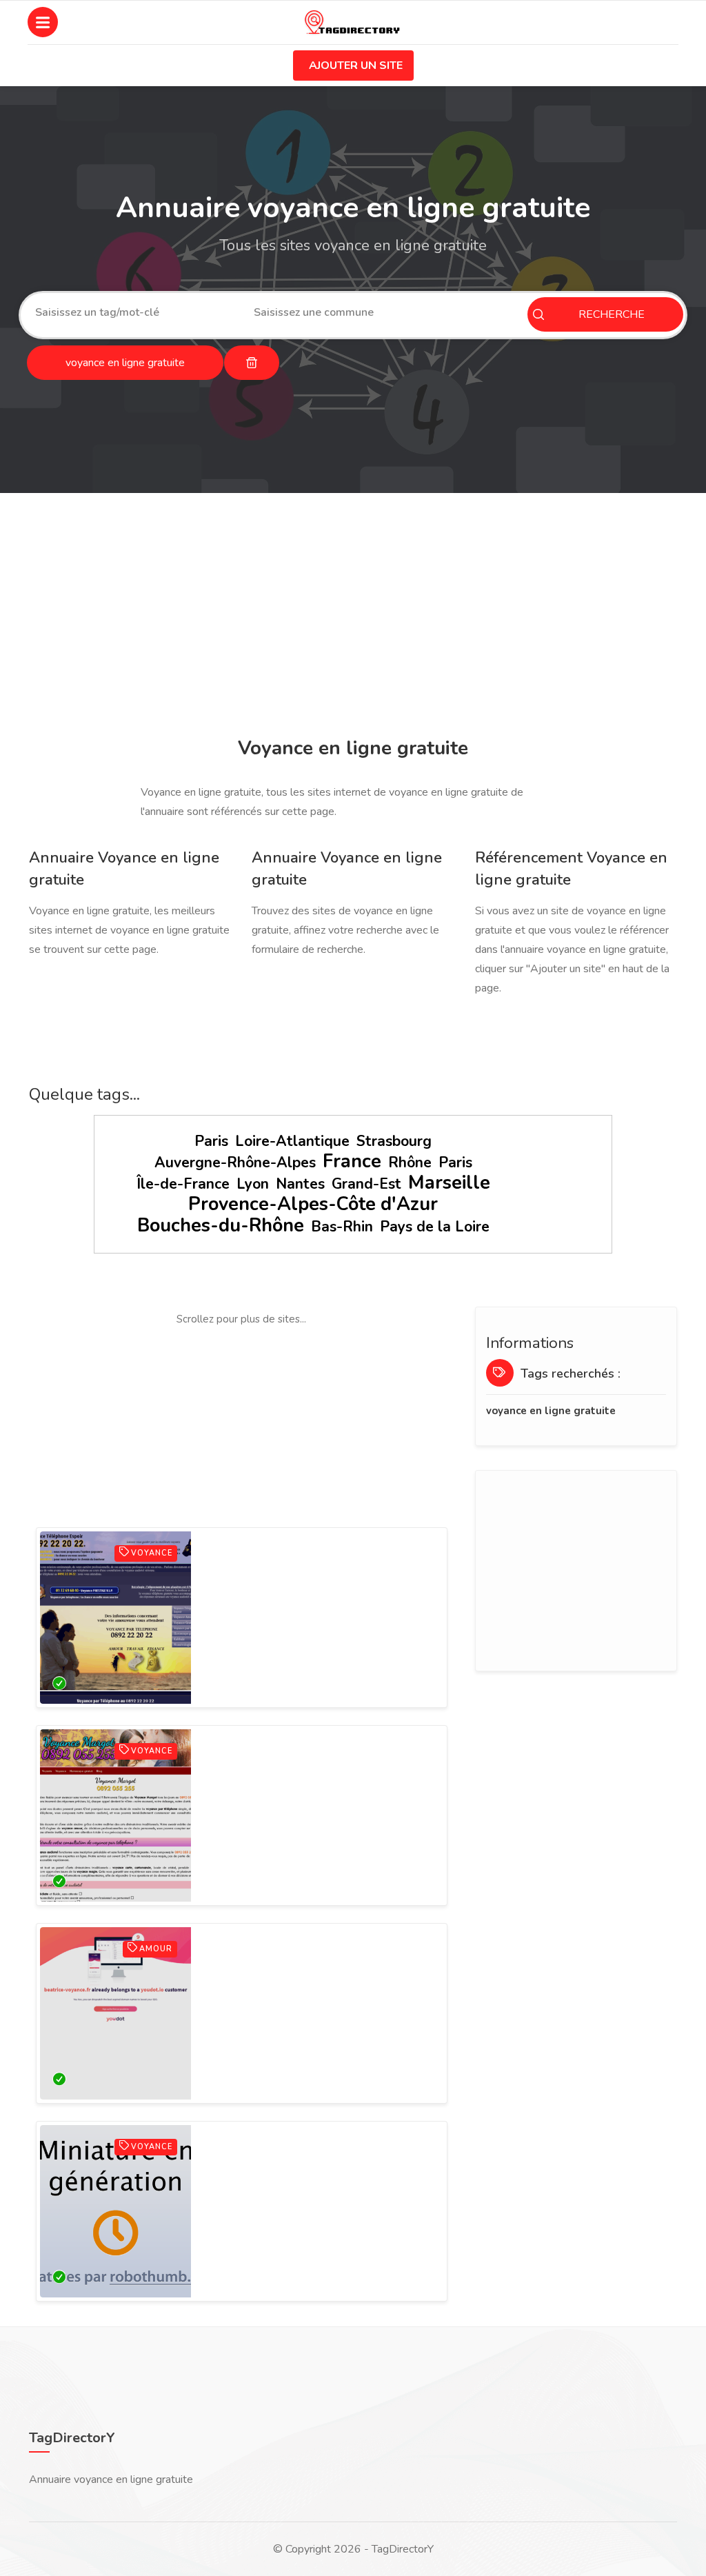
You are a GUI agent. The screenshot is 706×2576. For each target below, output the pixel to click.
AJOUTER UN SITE (356, 66)
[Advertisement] (353, 617)
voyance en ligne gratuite (551, 1411)
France (352, 1161)
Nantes (300, 1184)
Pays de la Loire (435, 1227)
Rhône (410, 1163)
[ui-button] (252, 363)
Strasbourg (394, 1141)
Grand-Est (366, 1184)
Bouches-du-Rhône (221, 1226)
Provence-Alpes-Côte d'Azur (313, 1204)
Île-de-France (183, 1184)
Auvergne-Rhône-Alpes (235, 1163)
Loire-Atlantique (292, 1141)
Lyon (253, 1184)
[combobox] (134, 312)
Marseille (449, 1183)
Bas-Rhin (342, 1227)
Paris (211, 1141)
